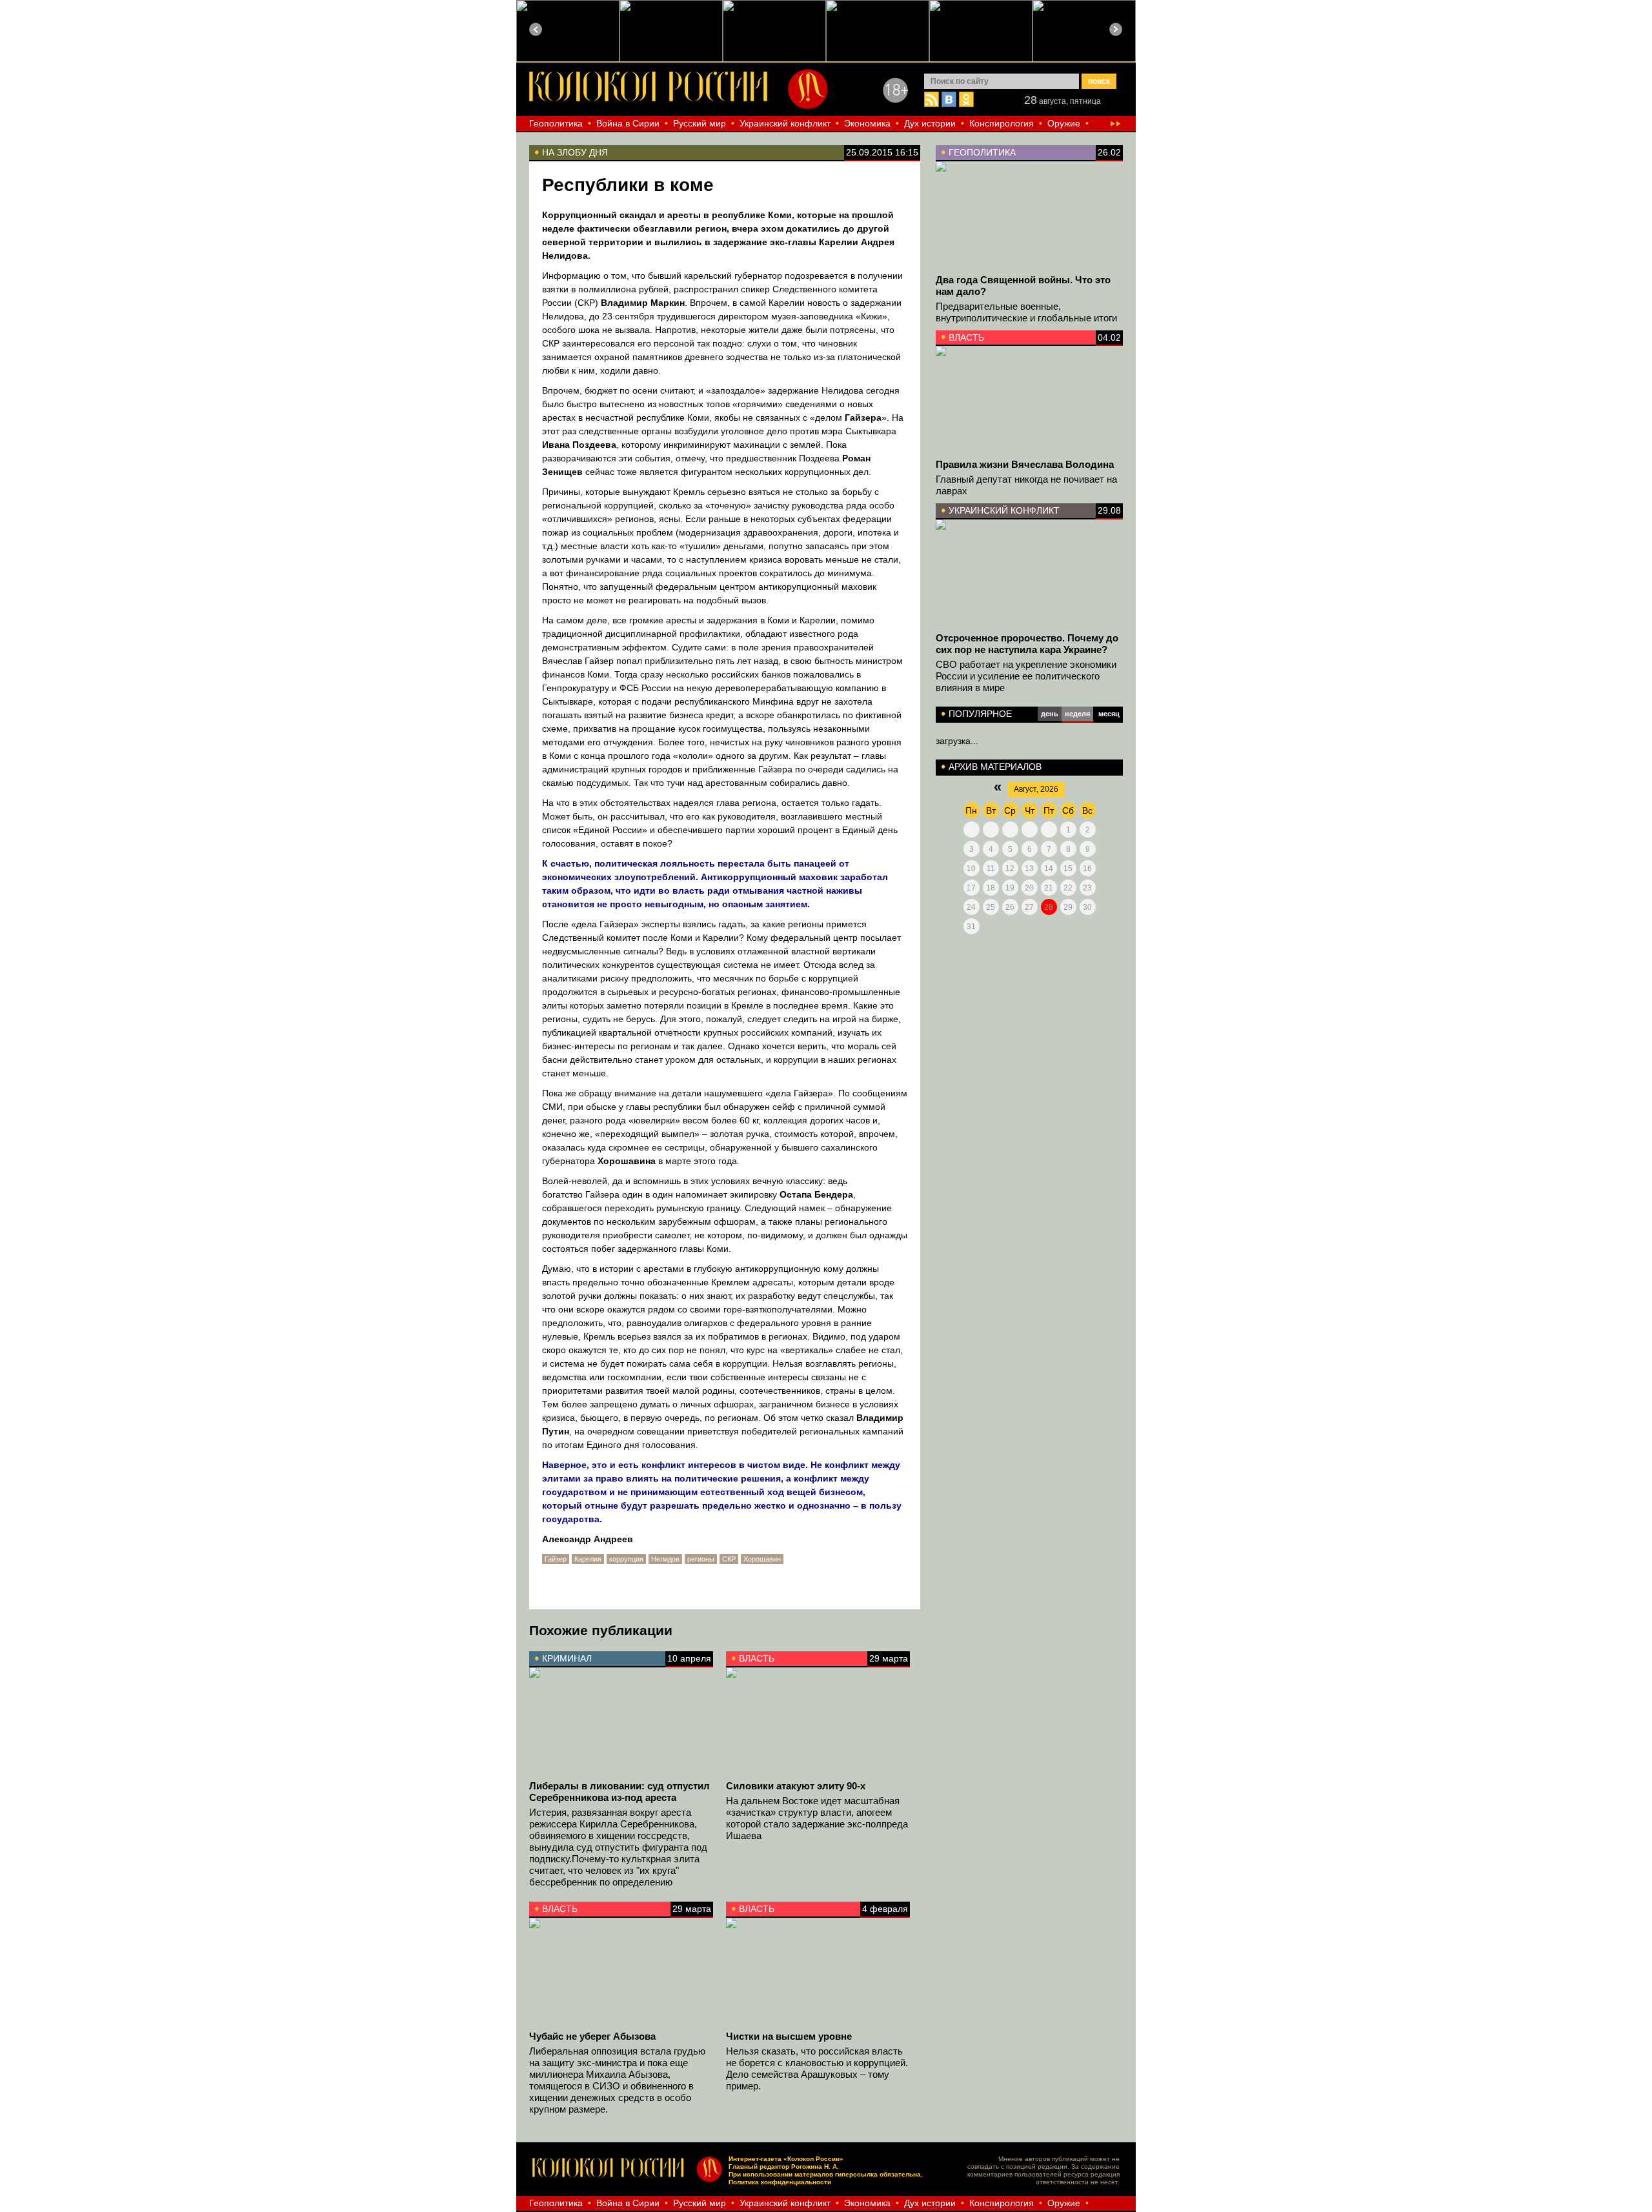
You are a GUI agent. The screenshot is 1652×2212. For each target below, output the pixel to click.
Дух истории (930, 123)
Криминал (567, 1658)
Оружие (1064, 123)
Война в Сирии (628, 123)
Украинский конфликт (785, 123)
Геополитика (556, 123)
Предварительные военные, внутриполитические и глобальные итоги (1026, 312)
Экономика (867, 123)
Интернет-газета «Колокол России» (786, 2159)
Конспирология (1002, 123)
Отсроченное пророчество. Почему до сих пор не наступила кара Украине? (1027, 644)
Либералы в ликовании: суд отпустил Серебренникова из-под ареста (619, 1792)
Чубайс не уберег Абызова (592, 2036)
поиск (1099, 81)
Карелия (588, 1559)
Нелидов (665, 1559)
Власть (966, 337)
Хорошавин (762, 1559)
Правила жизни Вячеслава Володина (1025, 464)
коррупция (626, 1559)
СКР (729, 1559)
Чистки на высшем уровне (789, 2036)
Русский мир (700, 123)
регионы (701, 1559)
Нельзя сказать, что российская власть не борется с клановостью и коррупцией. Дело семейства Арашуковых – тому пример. (817, 2068)
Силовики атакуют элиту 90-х (796, 1786)
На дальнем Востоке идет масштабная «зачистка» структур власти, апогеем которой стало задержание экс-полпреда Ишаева (817, 1818)
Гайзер (556, 1559)
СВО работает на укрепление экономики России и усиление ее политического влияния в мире (1026, 676)
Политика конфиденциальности (780, 2182)
